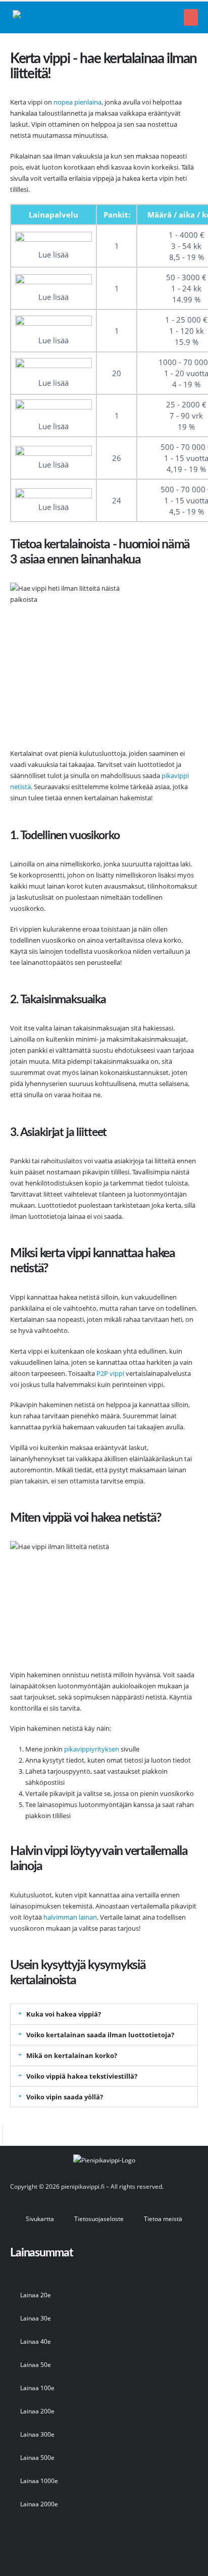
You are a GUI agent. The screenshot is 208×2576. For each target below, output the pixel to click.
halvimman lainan (70, 1917)
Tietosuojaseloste (99, 2219)
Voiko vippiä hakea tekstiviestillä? (82, 2076)
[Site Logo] (63, 17)
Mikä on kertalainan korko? (72, 2055)
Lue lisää (54, 254)
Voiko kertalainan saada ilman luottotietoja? (100, 2035)
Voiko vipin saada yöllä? (65, 2097)
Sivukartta (40, 2219)
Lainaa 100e (37, 2388)
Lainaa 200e (37, 2411)
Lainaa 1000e (39, 2481)
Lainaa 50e (36, 2364)
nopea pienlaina (77, 102)
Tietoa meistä (163, 2219)
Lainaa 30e (36, 2318)
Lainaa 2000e (39, 2504)
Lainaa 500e (37, 2457)
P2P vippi (110, 1373)
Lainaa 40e (36, 2341)
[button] (191, 17)
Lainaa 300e (37, 2434)
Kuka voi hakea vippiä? (64, 2014)
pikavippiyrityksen (92, 1749)
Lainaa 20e (36, 2295)
